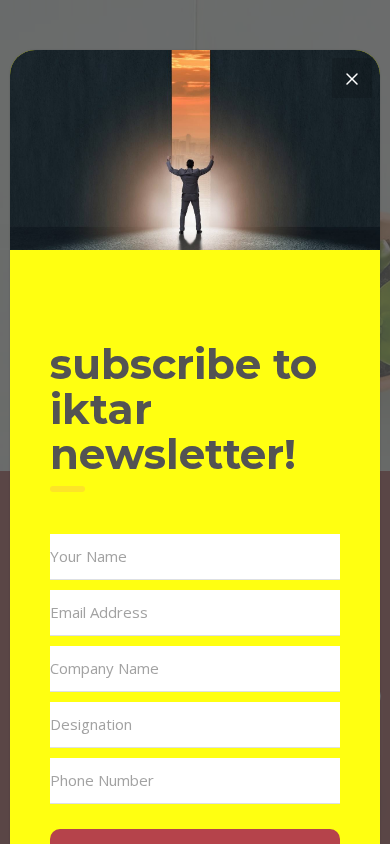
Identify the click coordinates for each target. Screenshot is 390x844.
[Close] (352, 78)
